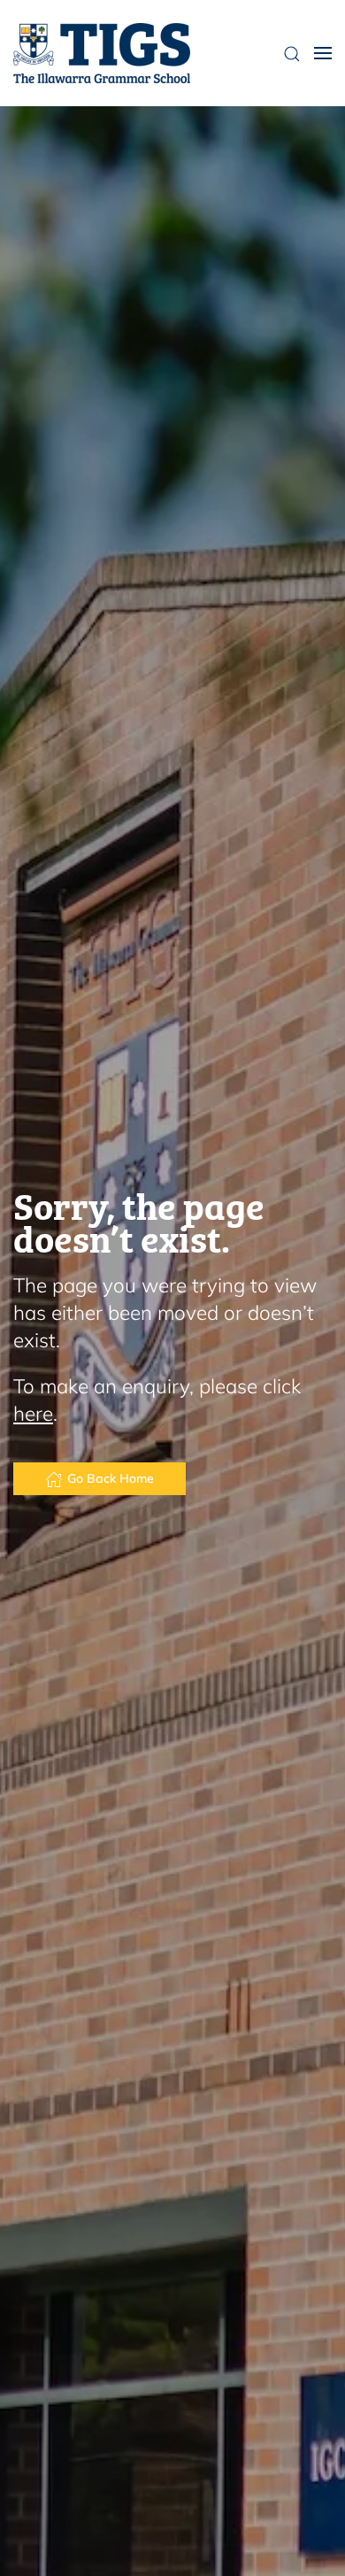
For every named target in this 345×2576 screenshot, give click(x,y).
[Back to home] (102, 53)
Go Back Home (111, 1478)
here (33, 1413)
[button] (323, 53)
